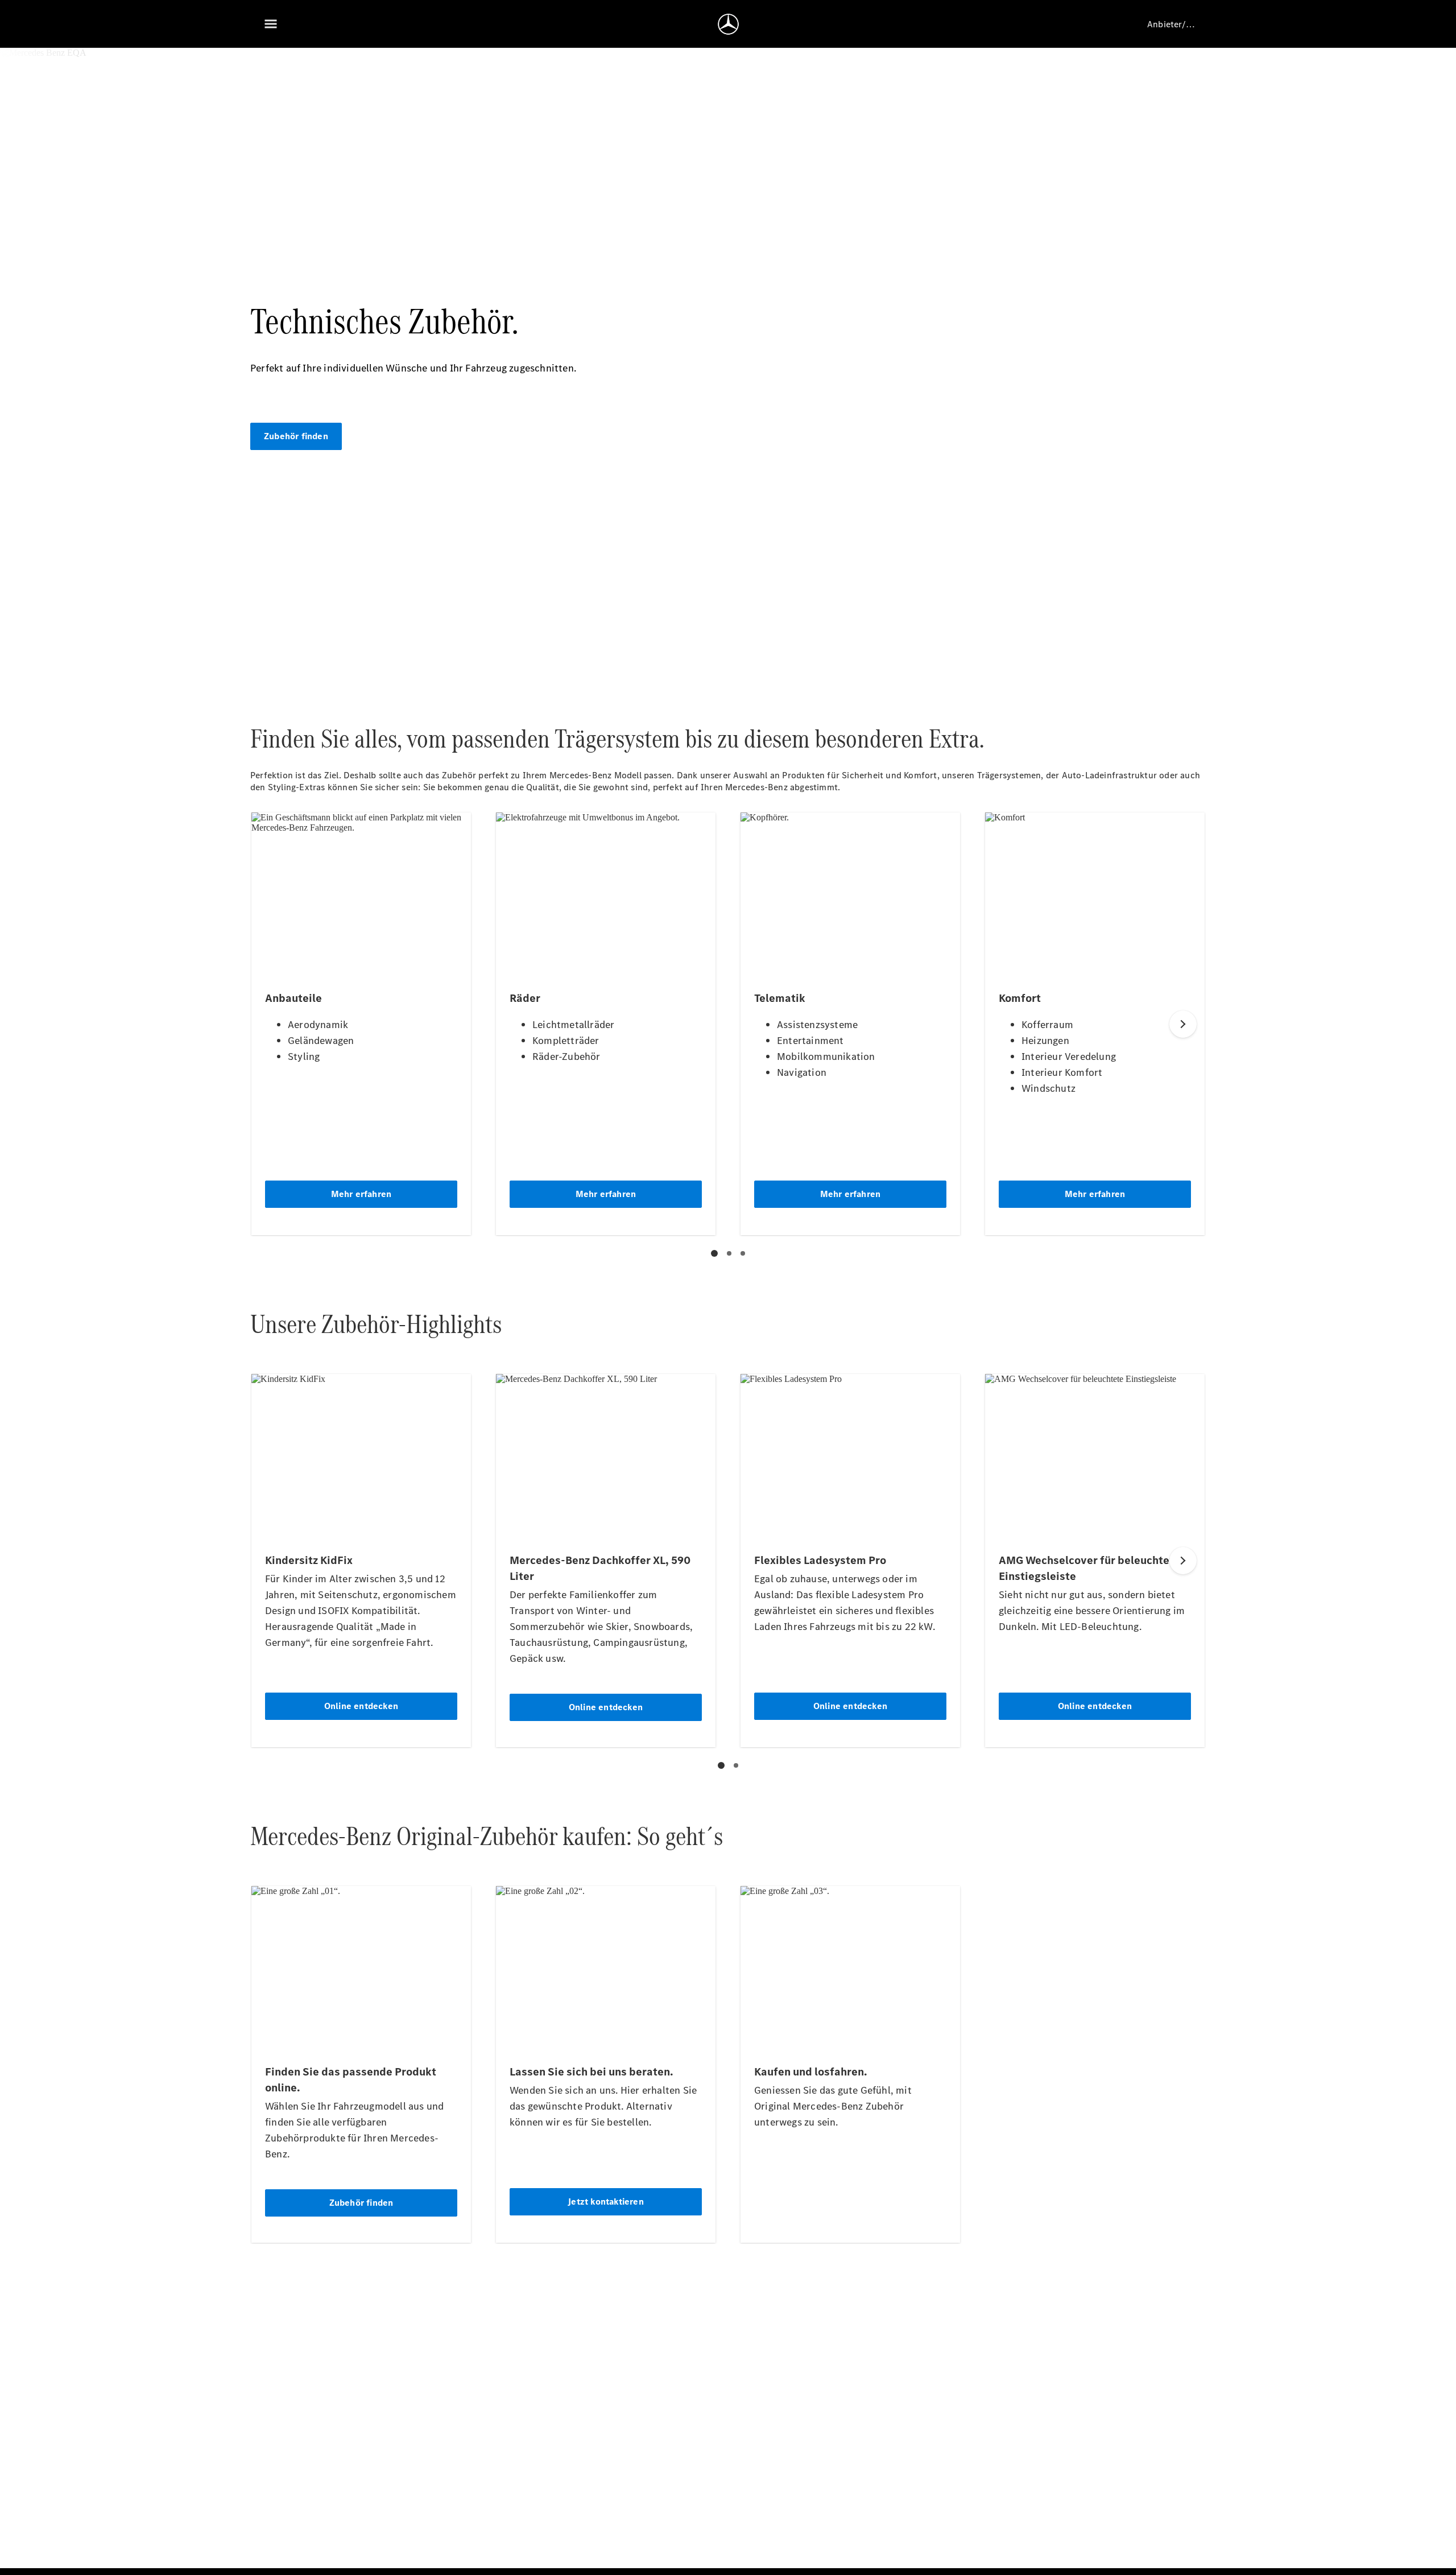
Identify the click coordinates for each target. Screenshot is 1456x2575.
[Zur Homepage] (728, 24)
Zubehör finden (296, 436)
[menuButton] (271, 24)
